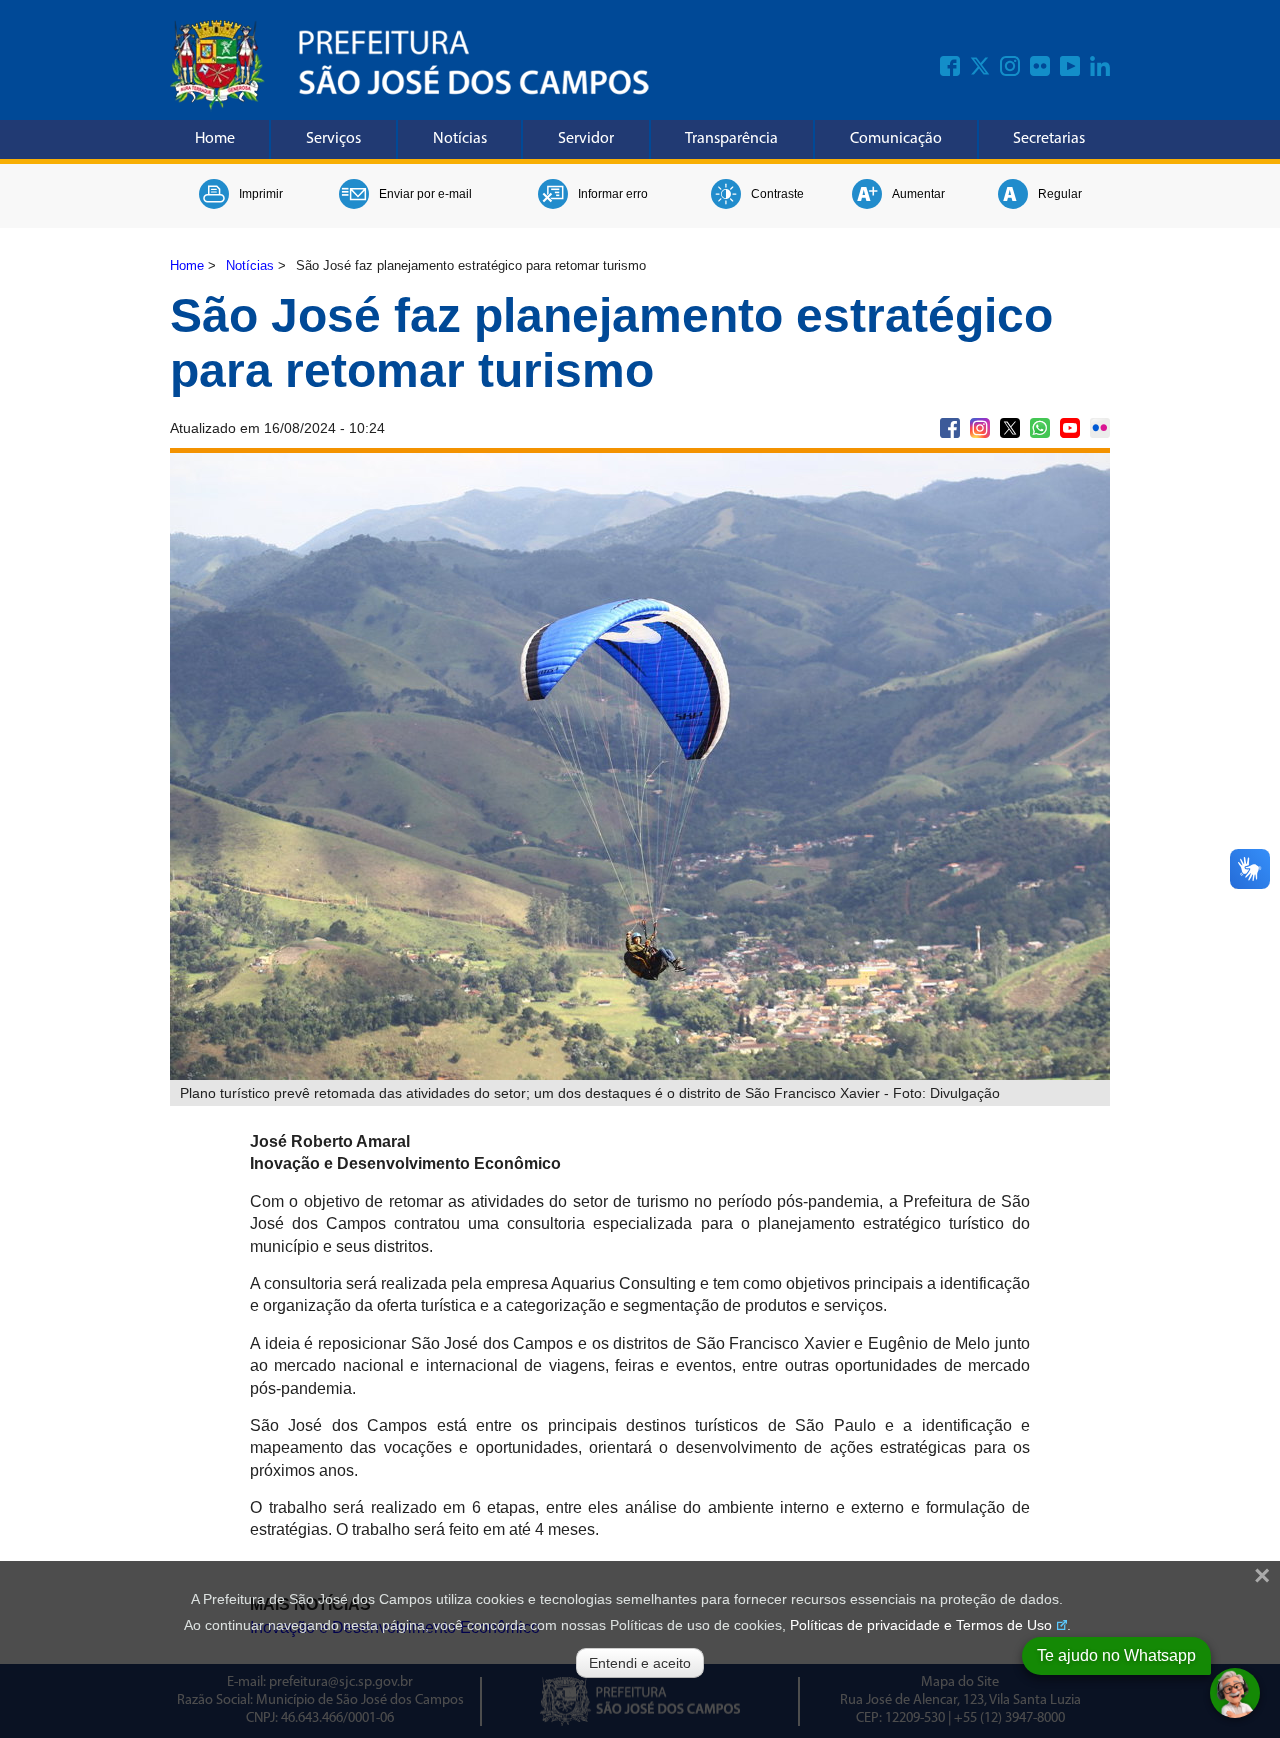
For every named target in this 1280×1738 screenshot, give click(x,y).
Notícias (460, 139)
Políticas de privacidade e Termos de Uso (921, 1625)
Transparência (731, 139)
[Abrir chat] (1235, 1693)
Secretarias (1049, 139)
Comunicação (896, 139)
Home (215, 139)
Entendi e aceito (640, 1663)
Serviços (333, 139)
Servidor (586, 139)
